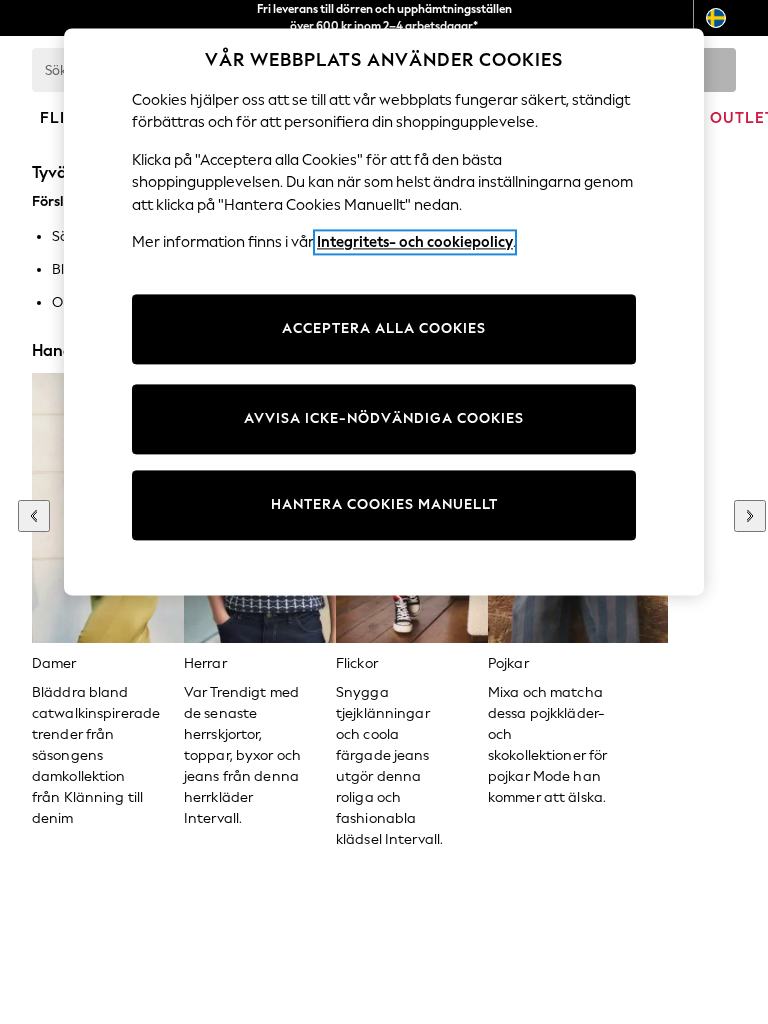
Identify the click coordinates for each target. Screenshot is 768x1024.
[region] (384, 312)
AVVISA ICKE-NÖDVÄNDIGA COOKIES (384, 418)
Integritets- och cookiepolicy (415, 242)
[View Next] (750, 516)
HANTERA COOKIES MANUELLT (384, 504)
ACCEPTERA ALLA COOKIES (384, 328)
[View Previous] (34, 516)
